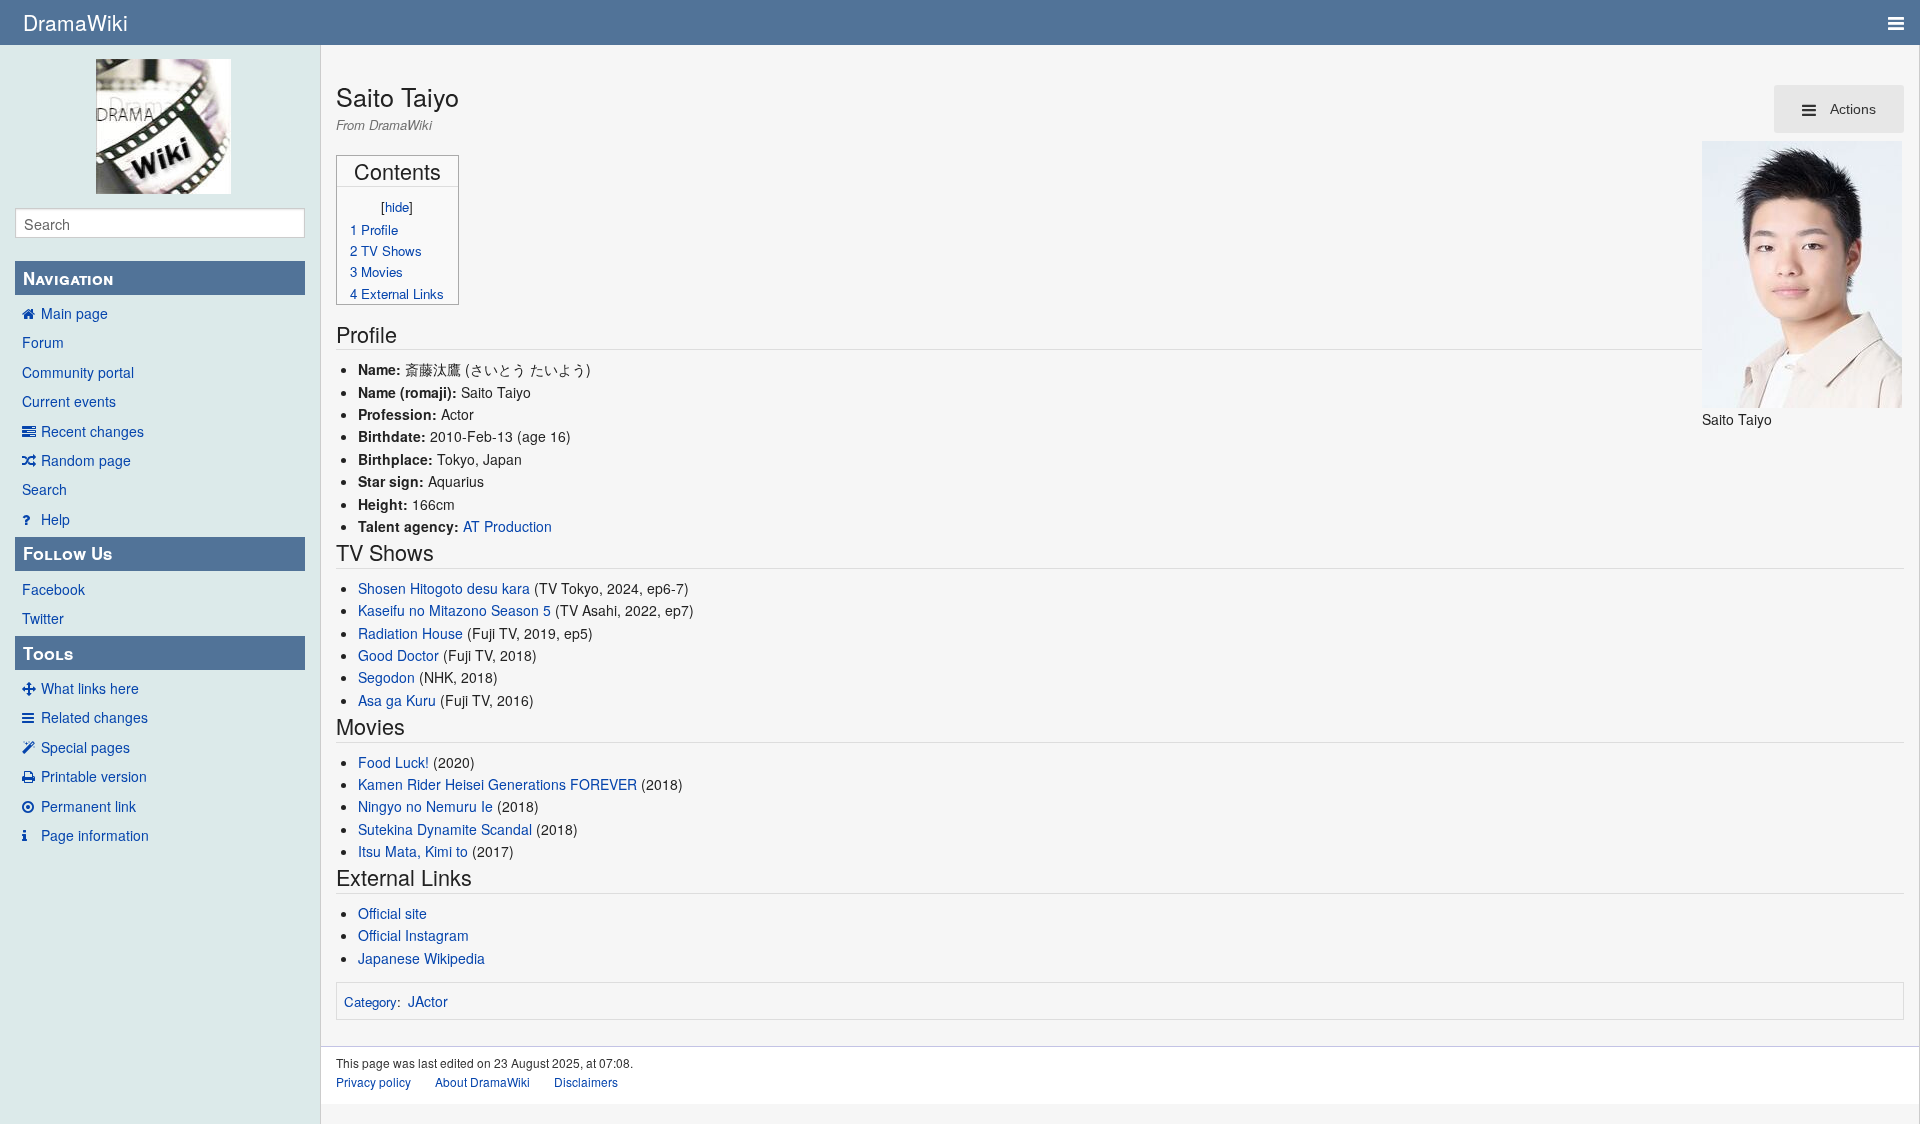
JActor (428, 1001)
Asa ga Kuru (397, 700)
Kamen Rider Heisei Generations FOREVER (497, 784)
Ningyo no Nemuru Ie (425, 806)
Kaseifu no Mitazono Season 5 (454, 610)
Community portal (78, 372)
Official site (392, 913)
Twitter (43, 618)
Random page (86, 460)
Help (55, 519)
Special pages (85, 747)
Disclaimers (586, 1081)
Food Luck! (393, 762)
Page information (95, 835)
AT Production (507, 526)
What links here (90, 688)
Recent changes (92, 431)
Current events (69, 401)
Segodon (386, 677)
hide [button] (397, 206)
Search (44, 489)
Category (370, 1001)
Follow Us (67, 553)
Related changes (94, 717)
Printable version (94, 776)
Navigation (68, 278)
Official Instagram (413, 935)
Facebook (53, 589)
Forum (43, 342)
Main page (74, 313)
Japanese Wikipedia (421, 958)
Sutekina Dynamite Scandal (445, 829)
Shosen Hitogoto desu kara (444, 588)
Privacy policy (373, 1081)
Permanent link (88, 806)
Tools (48, 653)
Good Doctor (398, 655)
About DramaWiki (482, 1081)
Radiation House (410, 633)
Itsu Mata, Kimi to (413, 851)
